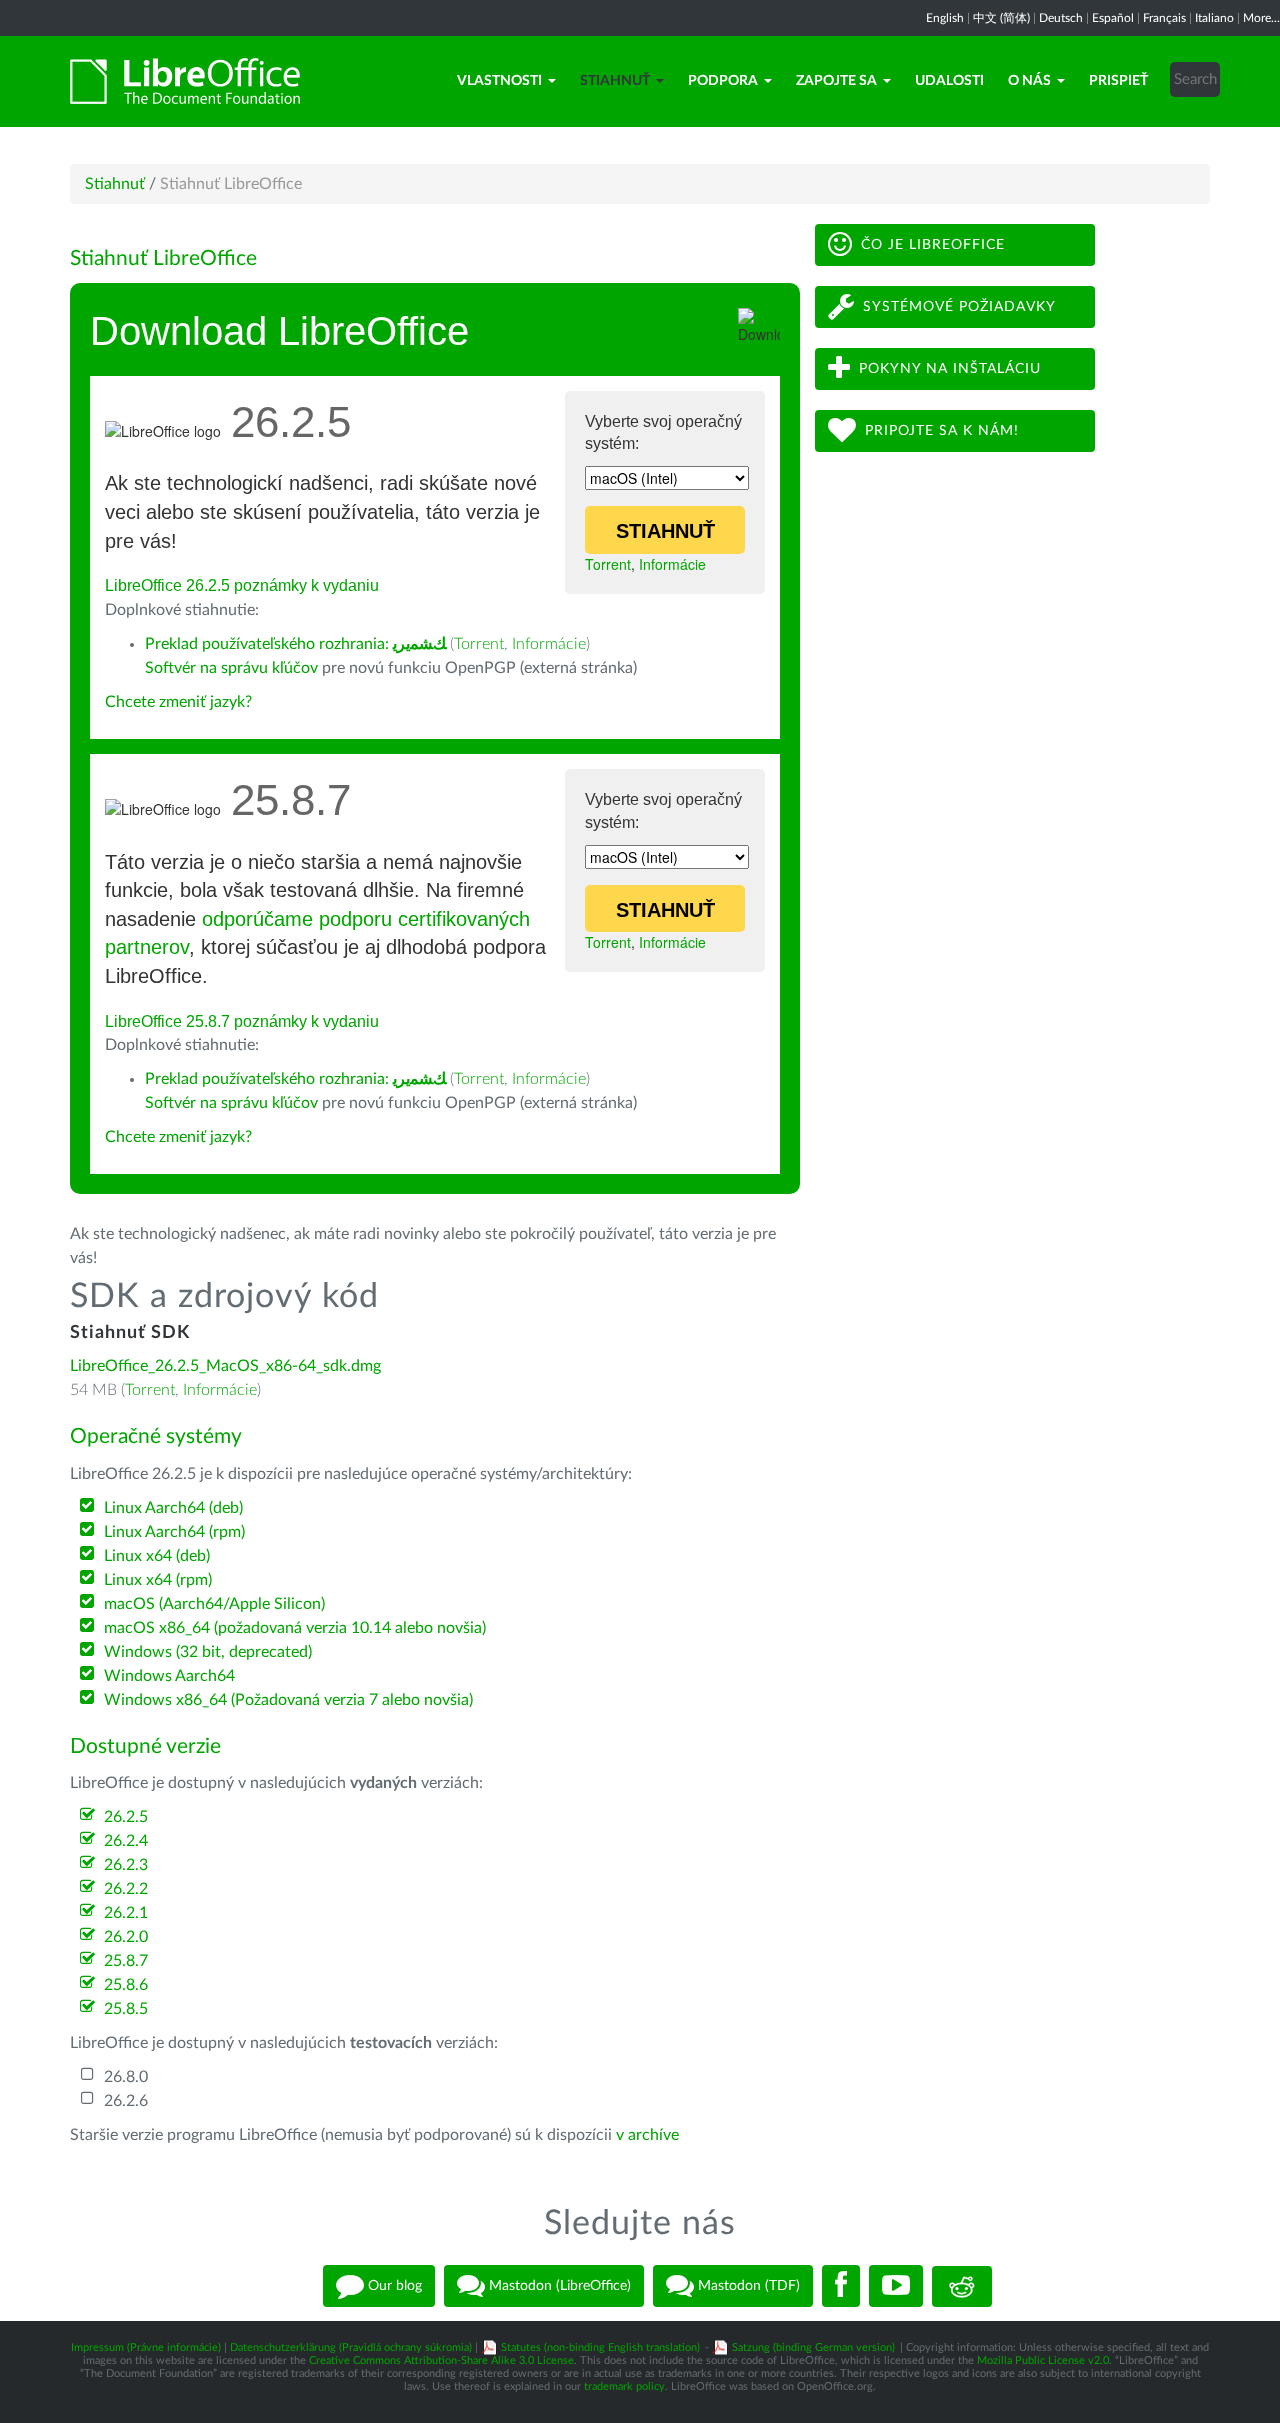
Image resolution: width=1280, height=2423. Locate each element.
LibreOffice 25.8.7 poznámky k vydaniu (242, 1021)
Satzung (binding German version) (813, 2347)
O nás (1029, 81)
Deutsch (1061, 18)
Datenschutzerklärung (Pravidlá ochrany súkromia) (351, 2347)
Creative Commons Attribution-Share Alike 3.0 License (441, 2360)
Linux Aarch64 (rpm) (174, 1532)
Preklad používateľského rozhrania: (295, 644)
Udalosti (949, 81)
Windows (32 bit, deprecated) (208, 1652)
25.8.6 (126, 1985)
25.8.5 (126, 2009)
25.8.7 (126, 1961)
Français (1164, 18)
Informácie (672, 564)
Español (1113, 18)
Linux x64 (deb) (157, 1556)
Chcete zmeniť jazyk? (178, 702)
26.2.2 (126, 1889)
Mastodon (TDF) (747, 2286)
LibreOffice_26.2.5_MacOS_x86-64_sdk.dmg (225, 1366)
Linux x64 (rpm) (158, 1580)
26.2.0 (126, 1937)
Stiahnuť (615, 81)
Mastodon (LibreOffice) (558, 2286)
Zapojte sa (836, 81)
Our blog (393, 2286)
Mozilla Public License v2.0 (1043, 2360)
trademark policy (624, 2386)
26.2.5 (126, 1817)
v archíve (647, 2135)
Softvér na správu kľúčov (231, 668)
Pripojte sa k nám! (942, 431)
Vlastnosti (499, 81)
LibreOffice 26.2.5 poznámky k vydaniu (242, 585)
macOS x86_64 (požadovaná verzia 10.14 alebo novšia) (295, 1628)
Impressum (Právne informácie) (146, 2347)
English (945, 18)
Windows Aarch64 (169, 1676)
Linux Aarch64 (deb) (173, 1508)
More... (1261, 18)
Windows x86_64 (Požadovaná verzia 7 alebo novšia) (288, 1700)
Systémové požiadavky (959, 307)
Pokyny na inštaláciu (950, 369)
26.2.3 (126, 1865)
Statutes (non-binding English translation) (600, 2347)
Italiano (1214, 18)
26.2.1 (126, 1913)
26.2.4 (126, 1841)
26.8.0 (126, 2077)
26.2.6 (126, 2101)
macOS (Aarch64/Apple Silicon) (214, 1604)
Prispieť (1118, 81)
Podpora (723, 81)
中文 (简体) (1001, 18)
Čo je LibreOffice (933, 245)
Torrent (608, 564)
